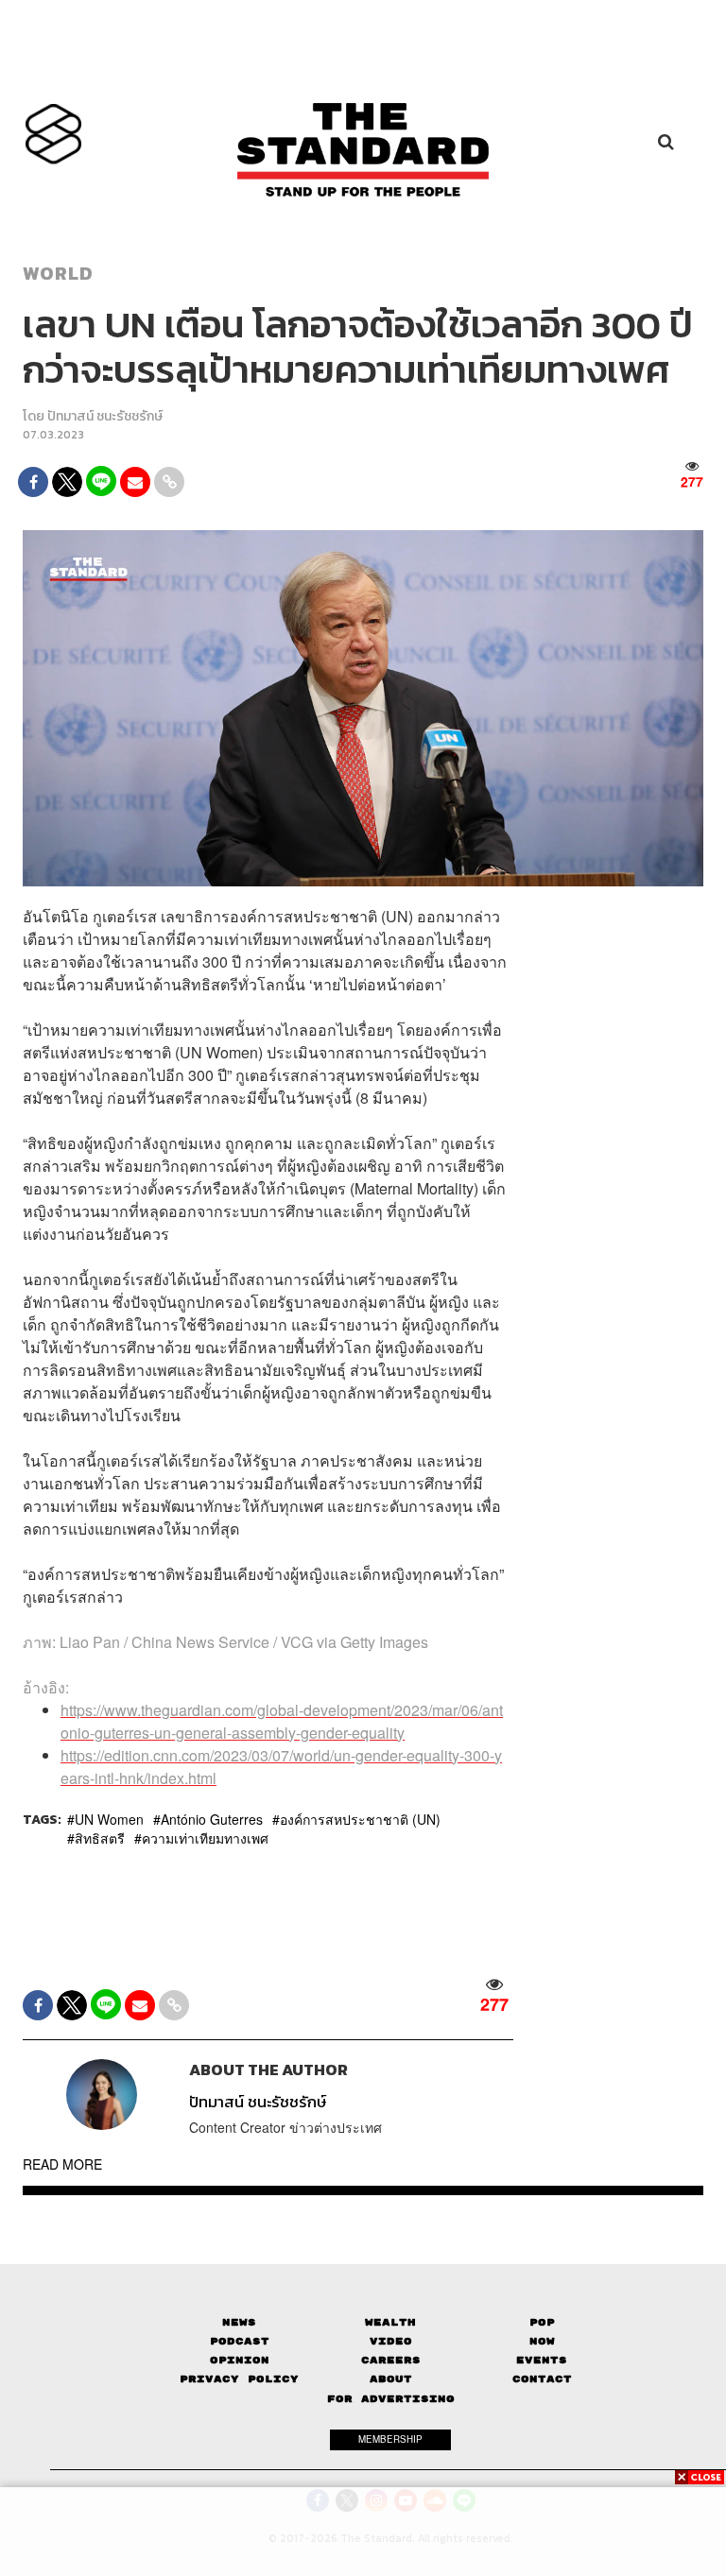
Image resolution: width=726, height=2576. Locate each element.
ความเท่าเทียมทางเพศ (205, 1838)
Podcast (240, 2341)
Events (542, 2360)
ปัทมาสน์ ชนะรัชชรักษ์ (105, 416)
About (391, 2379)
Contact (542, 2379)
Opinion (240, 2360)
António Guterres (212, 1819)
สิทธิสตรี (100, 1838)
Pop (542, 2322)
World (58, 273)
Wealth (390, 2322)
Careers (391, 2360)
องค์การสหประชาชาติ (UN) (360, 1819)
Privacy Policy (239, 2379)
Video (391, 2341)
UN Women (109, 1819)
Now (542, 2341)
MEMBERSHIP (390, 2439)
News (239, 2322)
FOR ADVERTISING (391, 2399)
